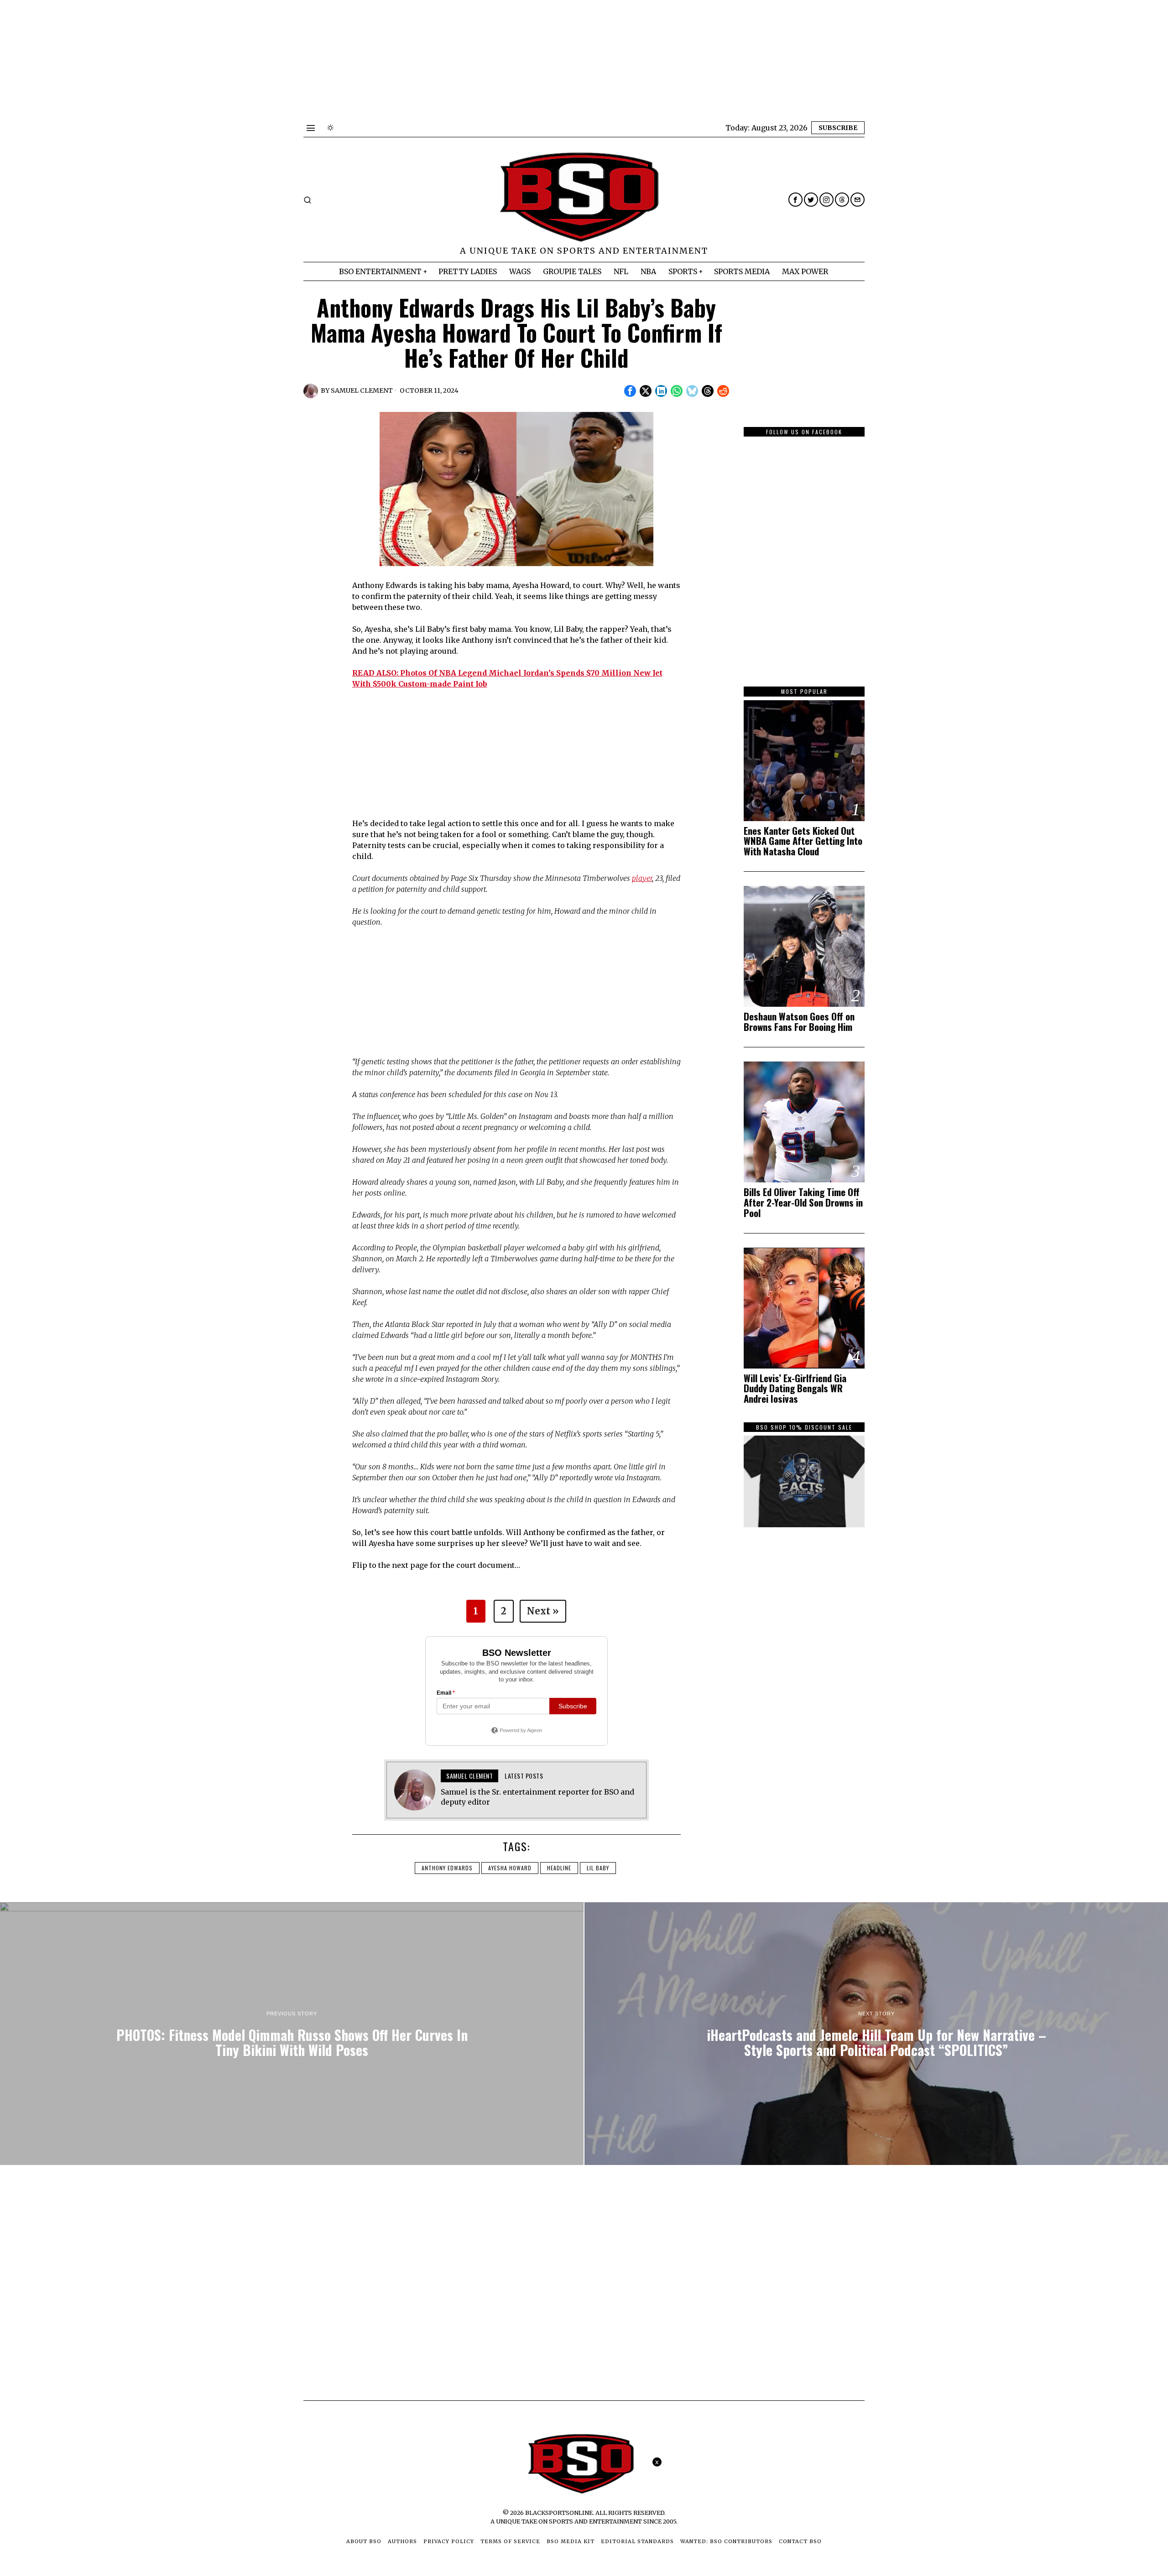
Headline (559, 1868)
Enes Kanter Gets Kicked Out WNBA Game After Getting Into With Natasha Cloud (803, 841)
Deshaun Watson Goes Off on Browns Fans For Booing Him (799, 1022)
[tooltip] (795, 200)
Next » (543, 1611)
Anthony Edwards (447, 1868)
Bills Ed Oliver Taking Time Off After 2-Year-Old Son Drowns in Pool (803, 1203)
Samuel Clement (362, 390)
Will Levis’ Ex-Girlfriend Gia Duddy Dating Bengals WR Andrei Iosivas (795, 1389)
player (642, 878)
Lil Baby (598, 1868)
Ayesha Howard (510, 1868)
